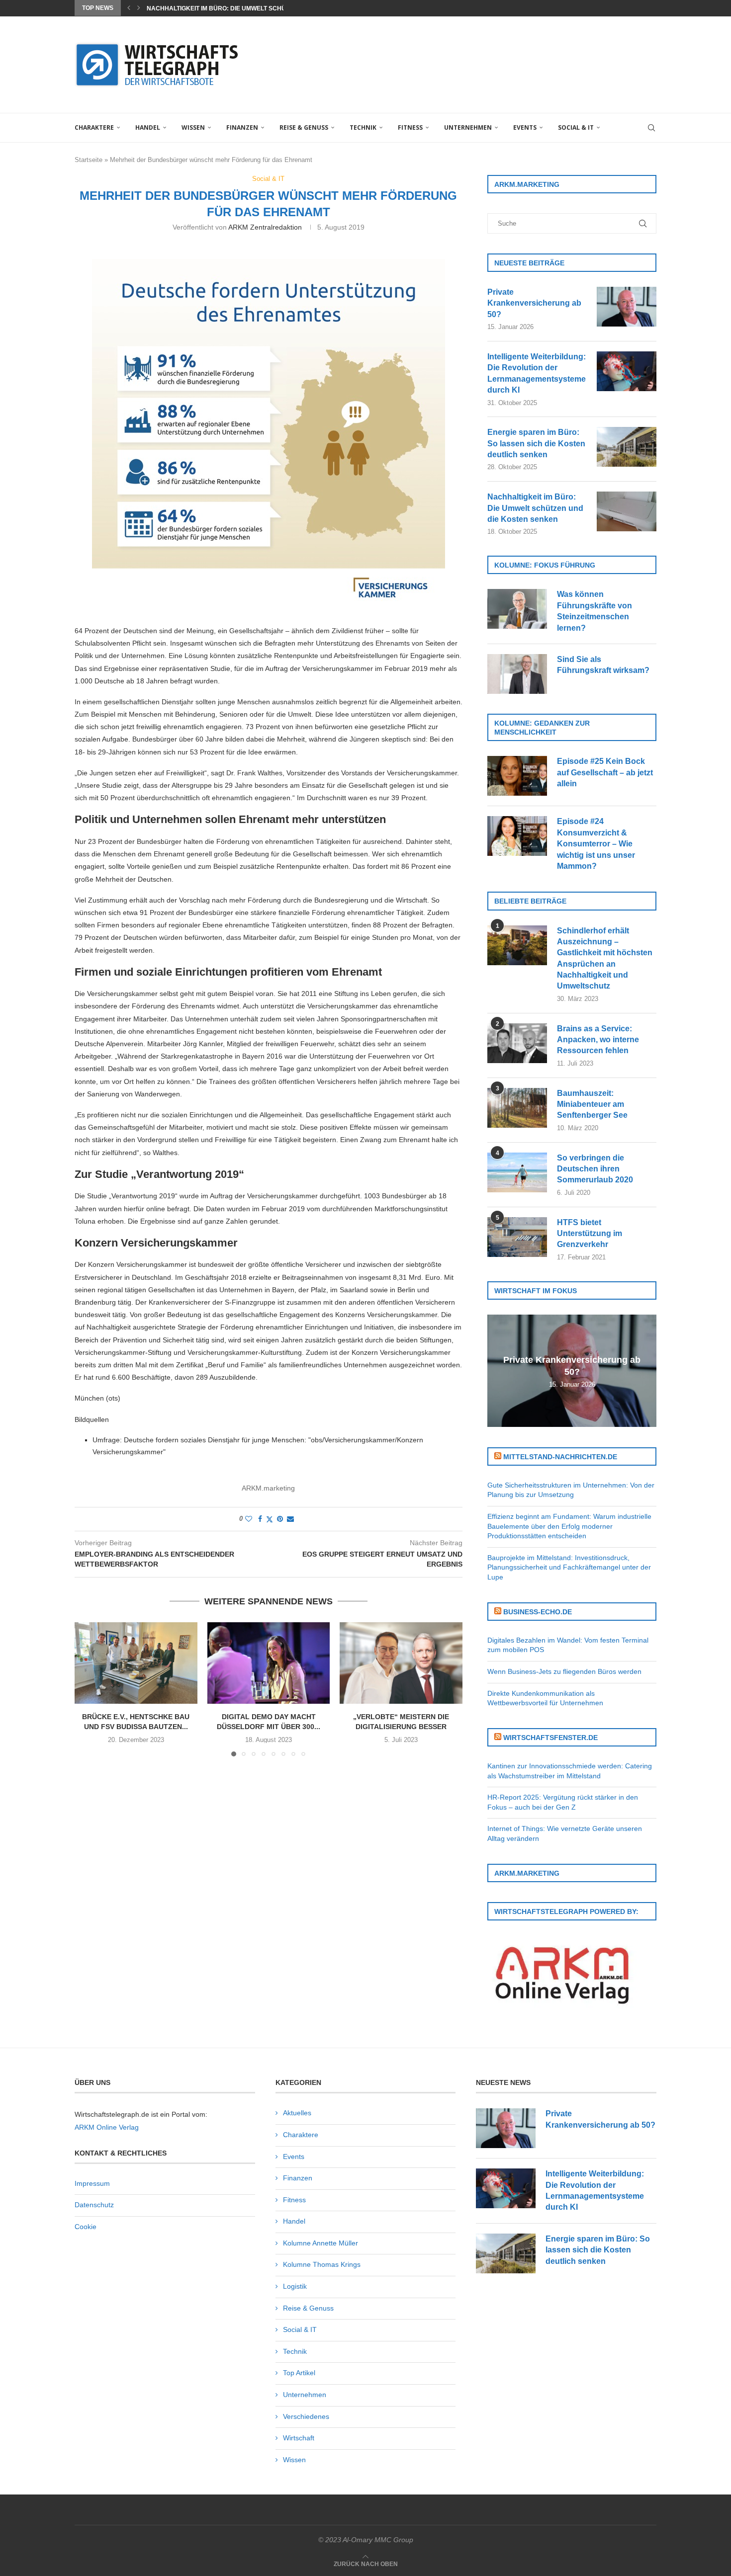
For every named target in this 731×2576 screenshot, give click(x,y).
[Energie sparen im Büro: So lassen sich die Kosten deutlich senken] (627, 447)
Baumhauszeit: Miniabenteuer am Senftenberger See (592, 1104)
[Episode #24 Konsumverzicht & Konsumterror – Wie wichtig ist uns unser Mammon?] (517, 836)
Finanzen (242, 127)
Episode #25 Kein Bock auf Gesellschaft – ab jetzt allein (605, 772)
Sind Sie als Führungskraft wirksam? (603, 665)
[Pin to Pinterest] (280, 1519)
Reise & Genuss (304, 127)
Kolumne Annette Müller (320, 2243)
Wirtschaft (299, 2438)
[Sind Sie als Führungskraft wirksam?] (517, 674)
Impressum (92, 2183)
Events (525, 127)
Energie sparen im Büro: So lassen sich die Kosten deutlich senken (536, 443)
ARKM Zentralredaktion (265, 227)
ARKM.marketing (268, 1488)
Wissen (193, 127)
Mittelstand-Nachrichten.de (560, 1457)
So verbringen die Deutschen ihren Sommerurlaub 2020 (595, 1169)
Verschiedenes (306, 2416)
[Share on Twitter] (270, 1519)
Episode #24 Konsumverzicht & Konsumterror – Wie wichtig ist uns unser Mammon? (596, 844)
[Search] (651, 128)
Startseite (89, 160)
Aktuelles (297, 2113)
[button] (129, 8)
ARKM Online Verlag (107, 2127)
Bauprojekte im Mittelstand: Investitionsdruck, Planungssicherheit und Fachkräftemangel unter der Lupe (569, 1567)
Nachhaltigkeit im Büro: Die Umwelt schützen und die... (239, 8)
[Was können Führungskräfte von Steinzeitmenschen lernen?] (517, 609)
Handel (148, 127)
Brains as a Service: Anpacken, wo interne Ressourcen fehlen (598, 1040)
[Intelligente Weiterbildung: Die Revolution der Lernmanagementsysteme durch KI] (627, 371)
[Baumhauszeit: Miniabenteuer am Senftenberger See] (517, 1108)
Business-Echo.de (538, 1612)
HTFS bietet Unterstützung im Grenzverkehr (590, 1234)
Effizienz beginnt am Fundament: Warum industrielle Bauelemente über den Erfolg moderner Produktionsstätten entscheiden (569, 1526)
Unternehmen (468, 127)
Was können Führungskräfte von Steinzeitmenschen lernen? (594, 611)
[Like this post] (249, 1519)
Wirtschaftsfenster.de (550, 1738)
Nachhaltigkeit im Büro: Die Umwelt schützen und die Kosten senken (535, 508)
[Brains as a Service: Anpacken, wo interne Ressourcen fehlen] (517, 1043)
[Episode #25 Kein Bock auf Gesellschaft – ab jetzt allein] (517, 776)
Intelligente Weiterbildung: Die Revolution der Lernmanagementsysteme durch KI (537, 373)
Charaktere (94, 127)
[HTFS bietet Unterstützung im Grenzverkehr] (517, 1237)
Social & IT (576, 127)
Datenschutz (94, 2205)
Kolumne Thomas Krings (322, 2264)
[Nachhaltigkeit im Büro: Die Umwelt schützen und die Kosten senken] (627, 511)
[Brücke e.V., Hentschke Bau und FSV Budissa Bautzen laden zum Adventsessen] (136, 1663)
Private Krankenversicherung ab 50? (534, 303)
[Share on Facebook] (260, 1519)
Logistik (295, 2286)
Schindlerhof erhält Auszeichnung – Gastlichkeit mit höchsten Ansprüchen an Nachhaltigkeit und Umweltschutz (605, 958)
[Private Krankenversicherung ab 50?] (627, 307)
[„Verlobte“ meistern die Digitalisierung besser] (401, 1663)
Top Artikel (299, 2373)
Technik (363, 127)
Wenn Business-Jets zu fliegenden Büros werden (564, 1671)
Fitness (410, 127)
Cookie (86, 2227)
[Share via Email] (290, 1519)
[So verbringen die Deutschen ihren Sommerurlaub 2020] (517, 1172)
